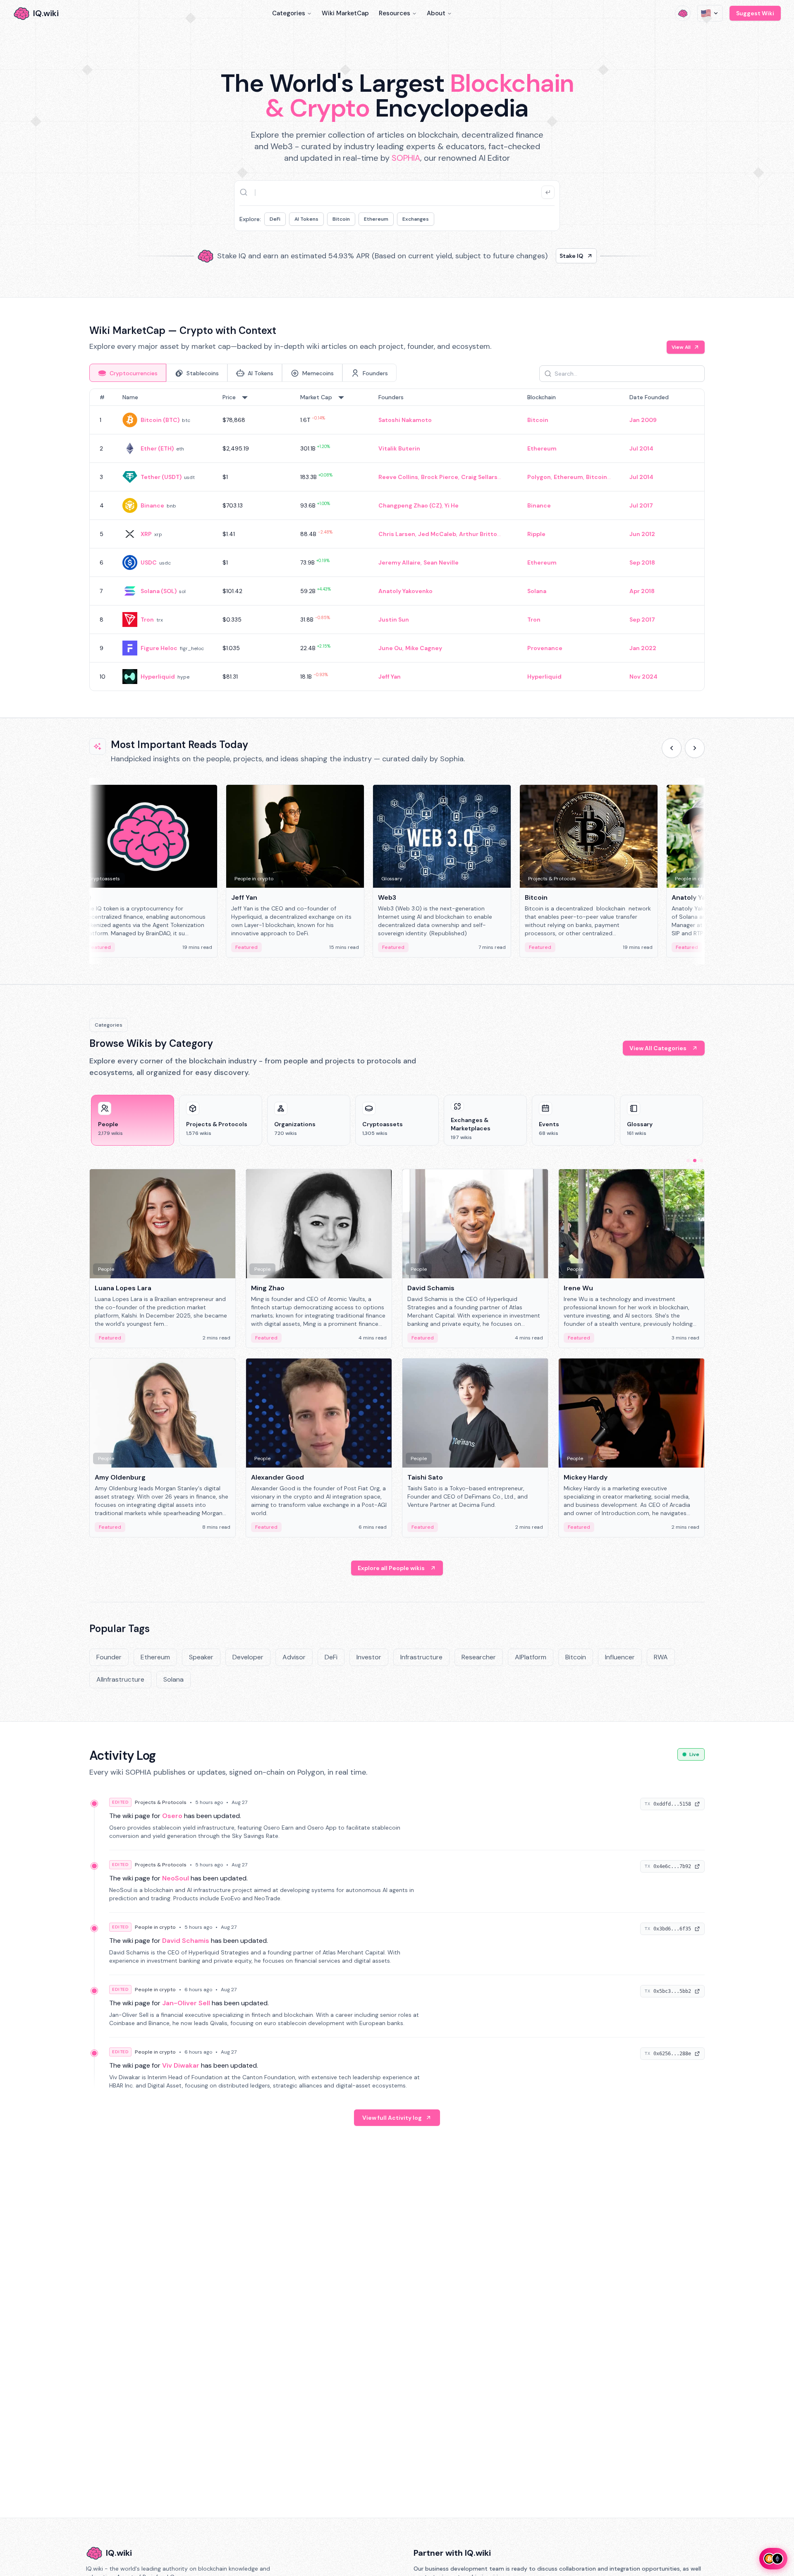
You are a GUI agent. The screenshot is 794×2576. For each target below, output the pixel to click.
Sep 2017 (642, 620)
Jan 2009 (643, 420)
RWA (661, 1657)
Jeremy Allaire (399, 562)
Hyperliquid (158, 677)
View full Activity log (392, 2118)
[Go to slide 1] (688, 1161)
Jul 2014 (641, 448)
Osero (172, 1816)
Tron (147, 620)
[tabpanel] (397, 540)
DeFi (275, 219)
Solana (537, 591)
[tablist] (243, 373)
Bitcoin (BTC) (160, 420)
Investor (369, 1657)
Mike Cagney (424, 648)
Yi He (452, 505)
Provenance (545, 648)
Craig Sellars (479, 477)
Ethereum (376, 219)
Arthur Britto (478, 534)
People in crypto (155, 1927)
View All (681, 347)
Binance (152, 505)
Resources (395, 13)
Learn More (539, 253)
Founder (109, 1657)
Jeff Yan (390, 677)
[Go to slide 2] (695, 1161)
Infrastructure (421, 1657)
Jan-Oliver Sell (186, 2003)
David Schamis (186, 1941)
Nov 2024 (643, 677)
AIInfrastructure (120, 1679)
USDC (149, 562)
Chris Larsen (397, 534)
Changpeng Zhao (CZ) (410, 505)
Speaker (201, 1657)
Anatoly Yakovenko (405, 591)
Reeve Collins (398, 477)
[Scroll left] (672, 748)
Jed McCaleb (437, 534)
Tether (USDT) (161, 477)
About (436, 13)
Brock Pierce (440, 477)
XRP (146, 534)
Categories (289, 13)
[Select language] (710, 13)
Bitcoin (341, 219)
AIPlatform (531, 1657)
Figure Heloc (159, 648)
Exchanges (416, 219)
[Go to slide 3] (701, 1161)
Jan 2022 (643, 648)
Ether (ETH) (157, 448)
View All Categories (658, 1048)
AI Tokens (306, 219)
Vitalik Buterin (399, 448)
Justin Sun (394, 620)
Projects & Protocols (161, 1802)
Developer (248, 1657)
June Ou (390, 648)
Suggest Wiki (755, 13)
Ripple (536, 534)
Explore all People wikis (391, 1568)
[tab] (128, 373)
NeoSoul (176, 1878)
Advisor (294, 1657)
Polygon (539, 477)
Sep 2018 (642, 562)
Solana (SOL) (159, 591)
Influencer (620, 1657)
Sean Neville (441, 562)
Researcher (479, 1657)
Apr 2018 (642, 591)
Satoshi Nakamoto (405, 420)
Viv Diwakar (181, 2065)
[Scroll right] (695, 748)
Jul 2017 (641, 505)
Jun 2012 (642, 534)
